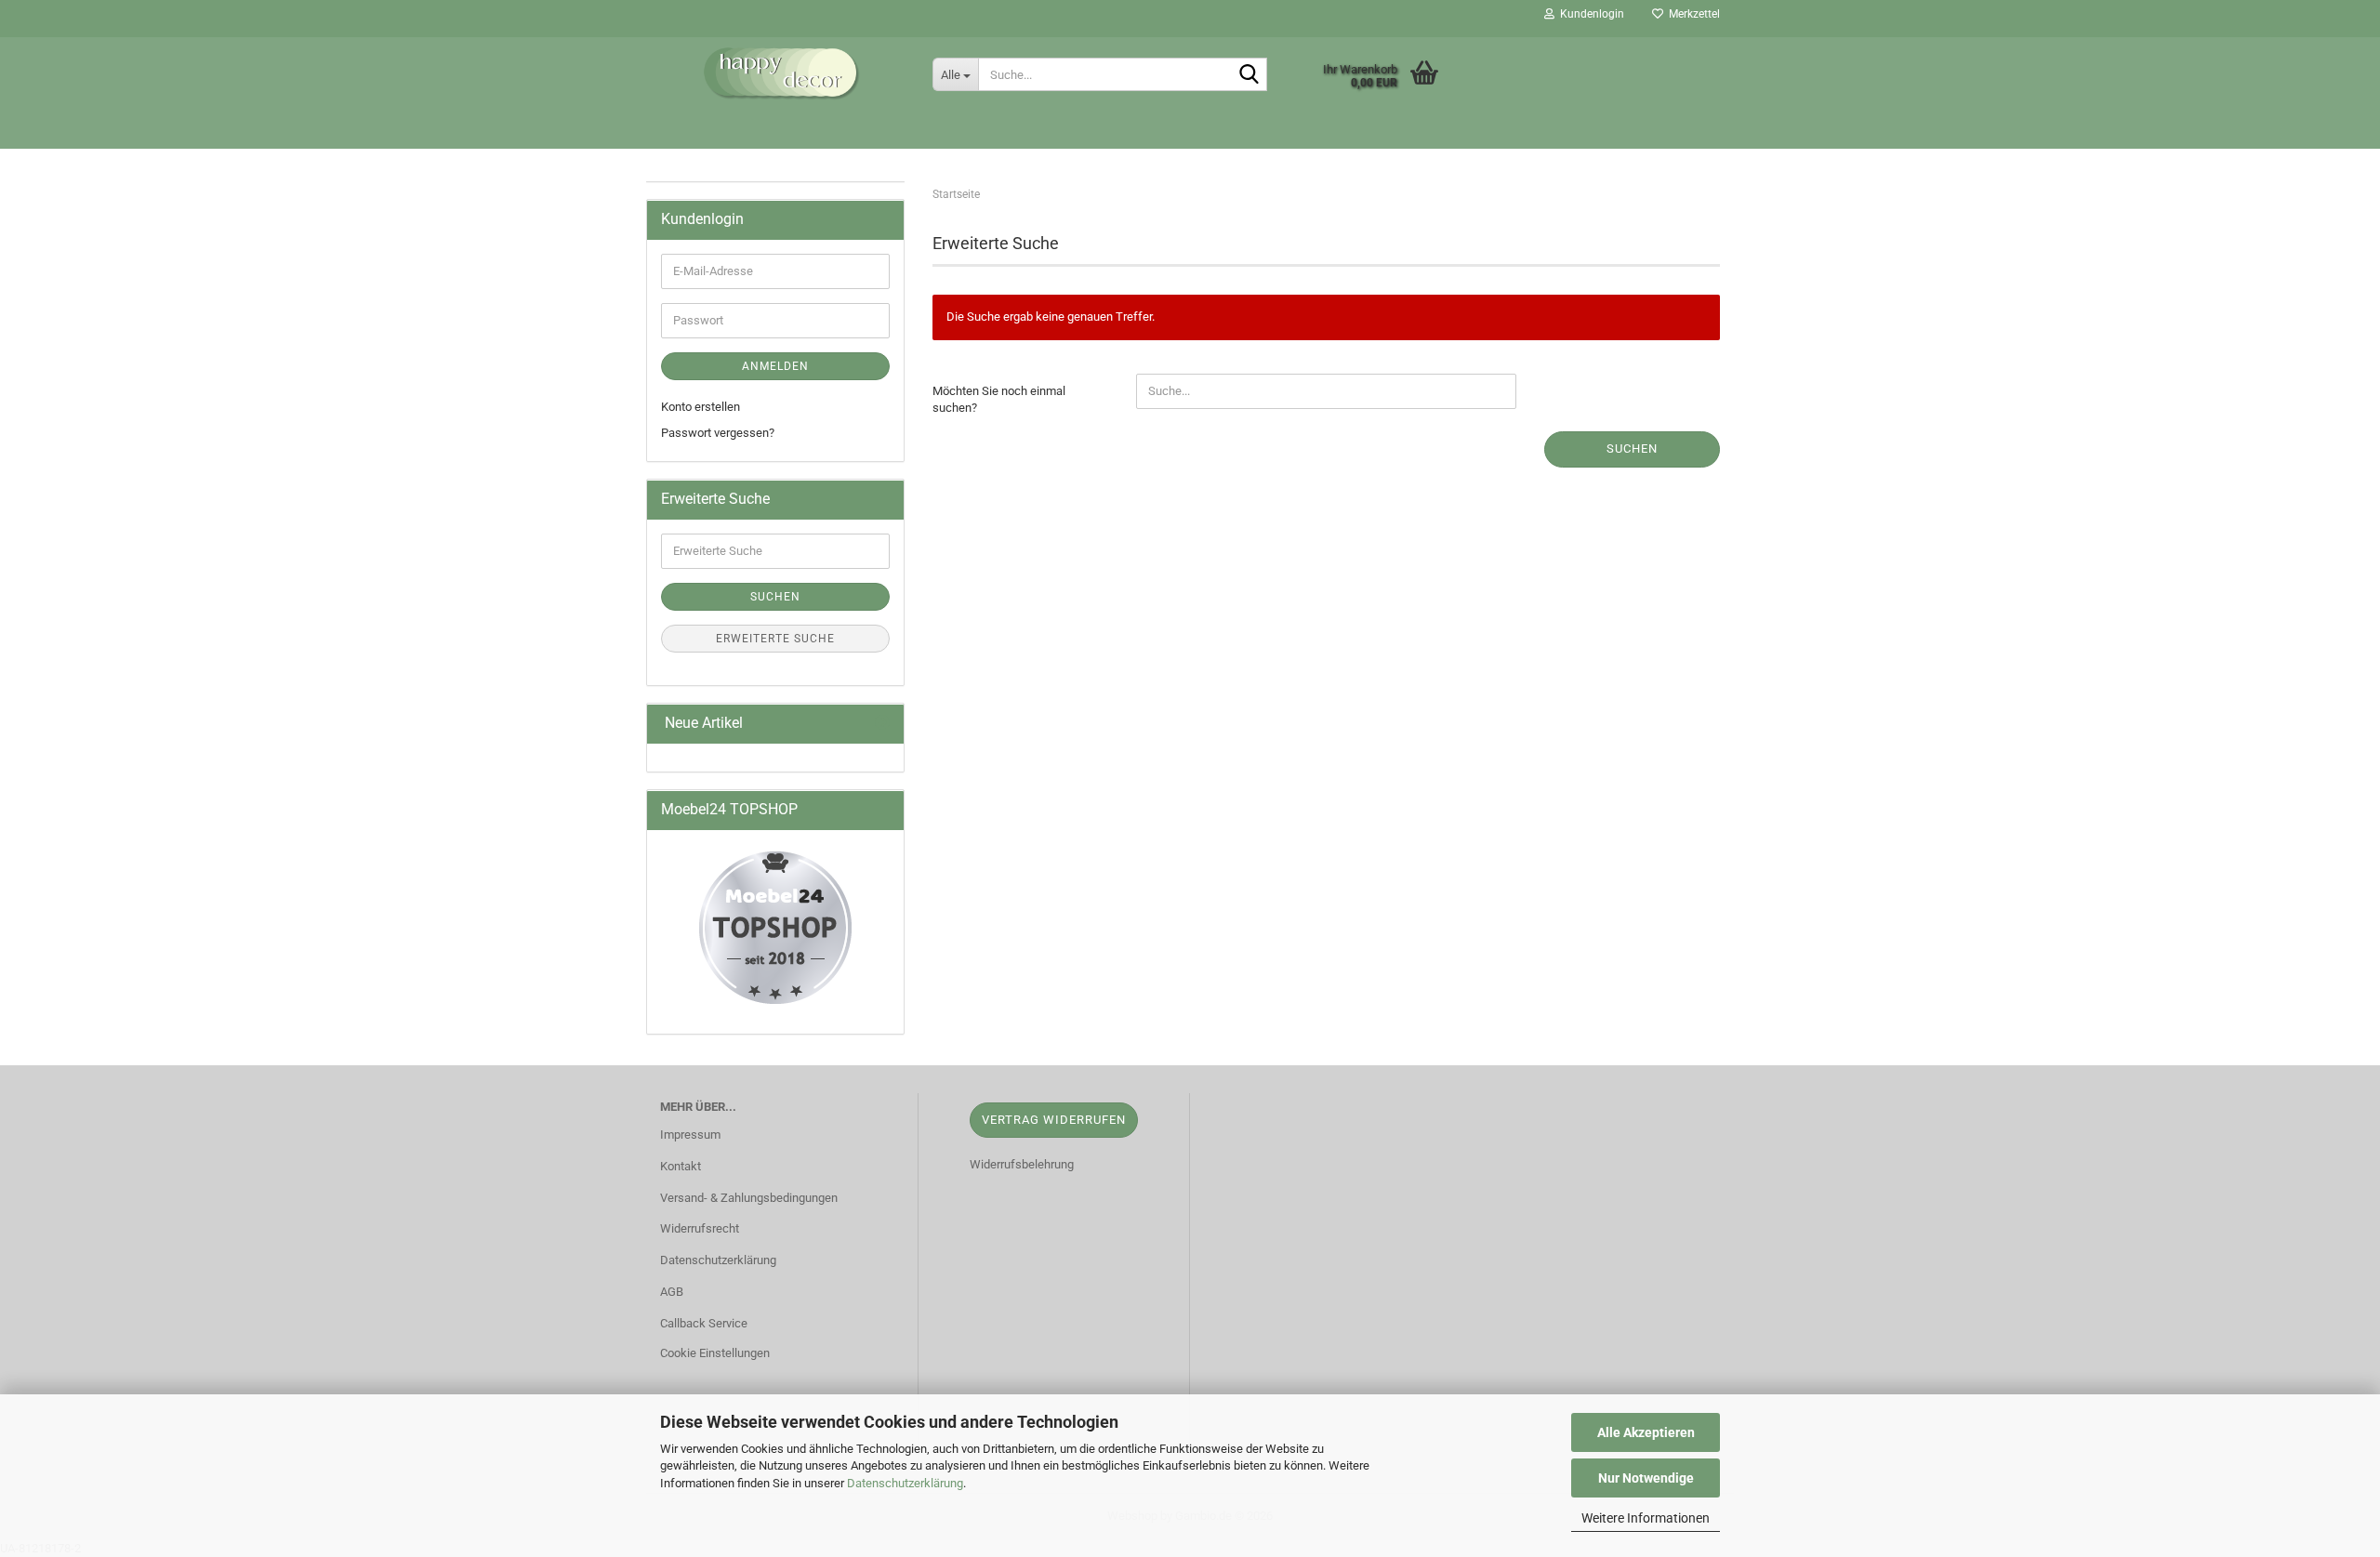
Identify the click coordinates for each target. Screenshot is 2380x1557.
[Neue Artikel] (882, 724)
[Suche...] (1249, 75)
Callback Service (704, 1323)
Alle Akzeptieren (1646, 1432)
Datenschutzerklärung (905, 1483)
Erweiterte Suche (775, 639)
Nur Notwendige (1646, 1478)
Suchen (1632, 449)
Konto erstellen (701, 407)
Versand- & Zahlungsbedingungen (749, 1198)
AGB (672, 1292)
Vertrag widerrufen (1054, 1120)
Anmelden (775, 366)
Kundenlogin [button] (1589, 14)
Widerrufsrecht (700, 1228)
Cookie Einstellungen (715, 1353)
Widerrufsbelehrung (1022, 1164)
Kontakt (681, 1166)
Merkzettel (1692, 14)
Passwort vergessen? (718, 433)
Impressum (690, 1135)
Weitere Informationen (1646, 1518)
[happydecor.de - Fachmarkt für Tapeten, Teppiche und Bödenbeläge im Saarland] (782, 74)
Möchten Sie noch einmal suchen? (999, 400)
